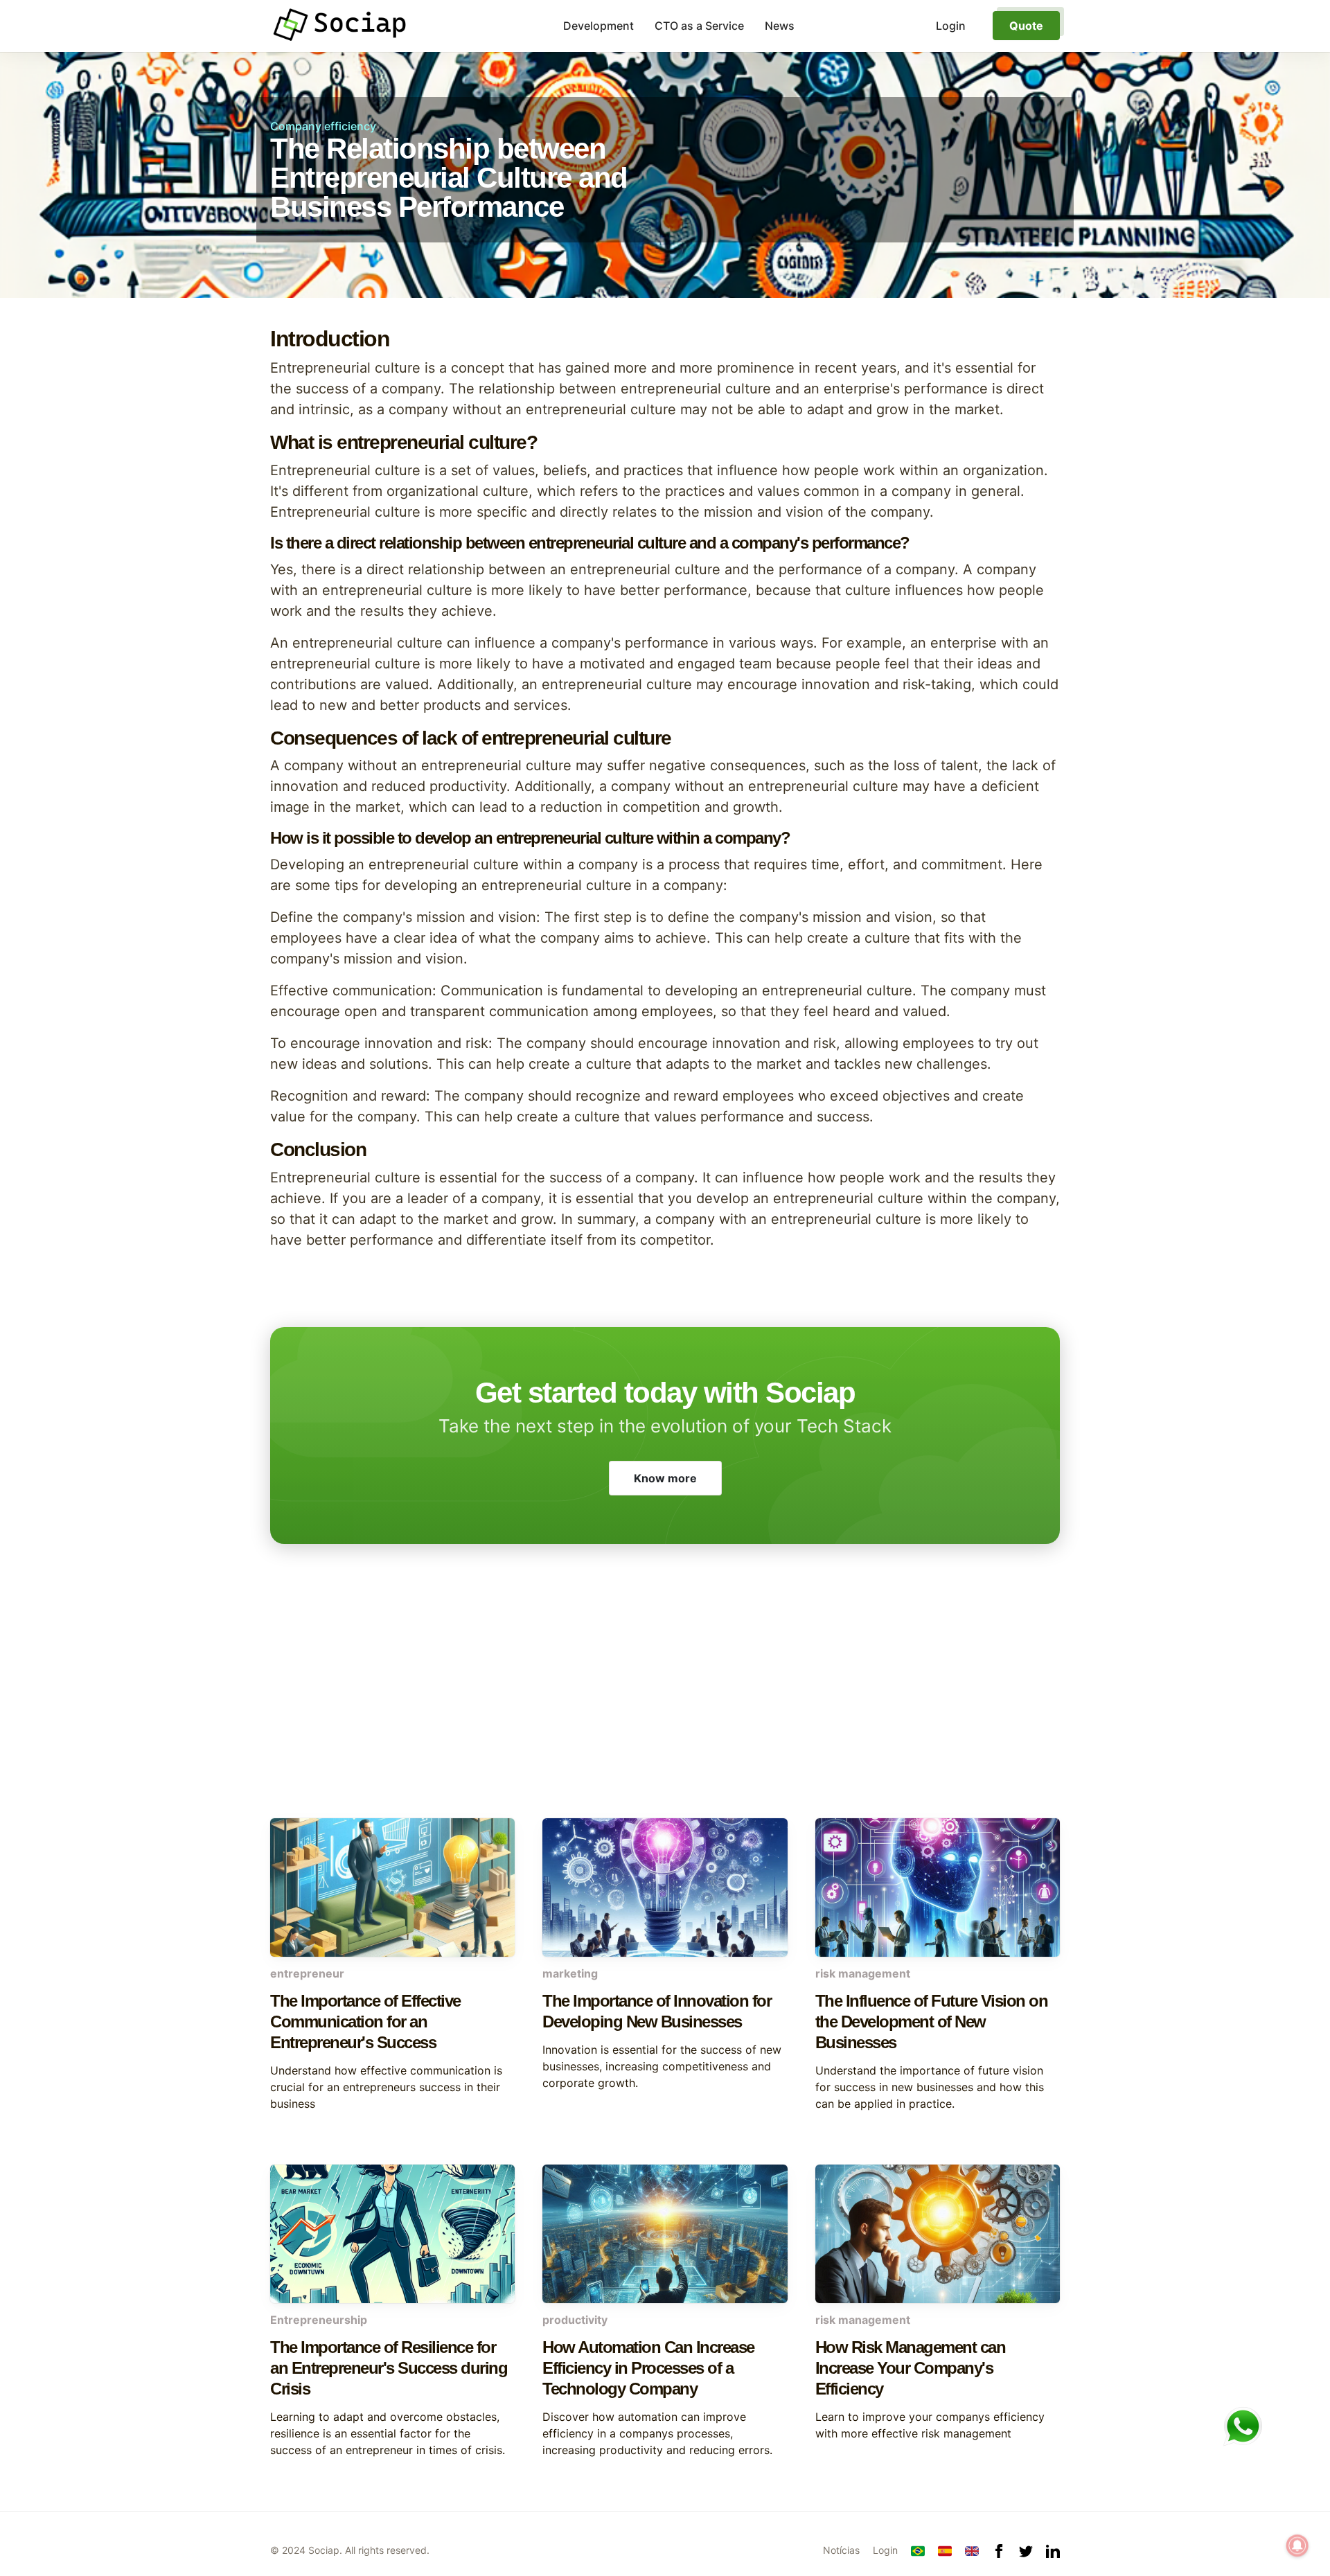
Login (885, 2550)
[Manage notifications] (1297, 2546)
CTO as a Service (699, 26)
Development (598, 26)
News (780, 26)
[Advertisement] (665, 1707)
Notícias (841, 2550)
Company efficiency (323, 126)
